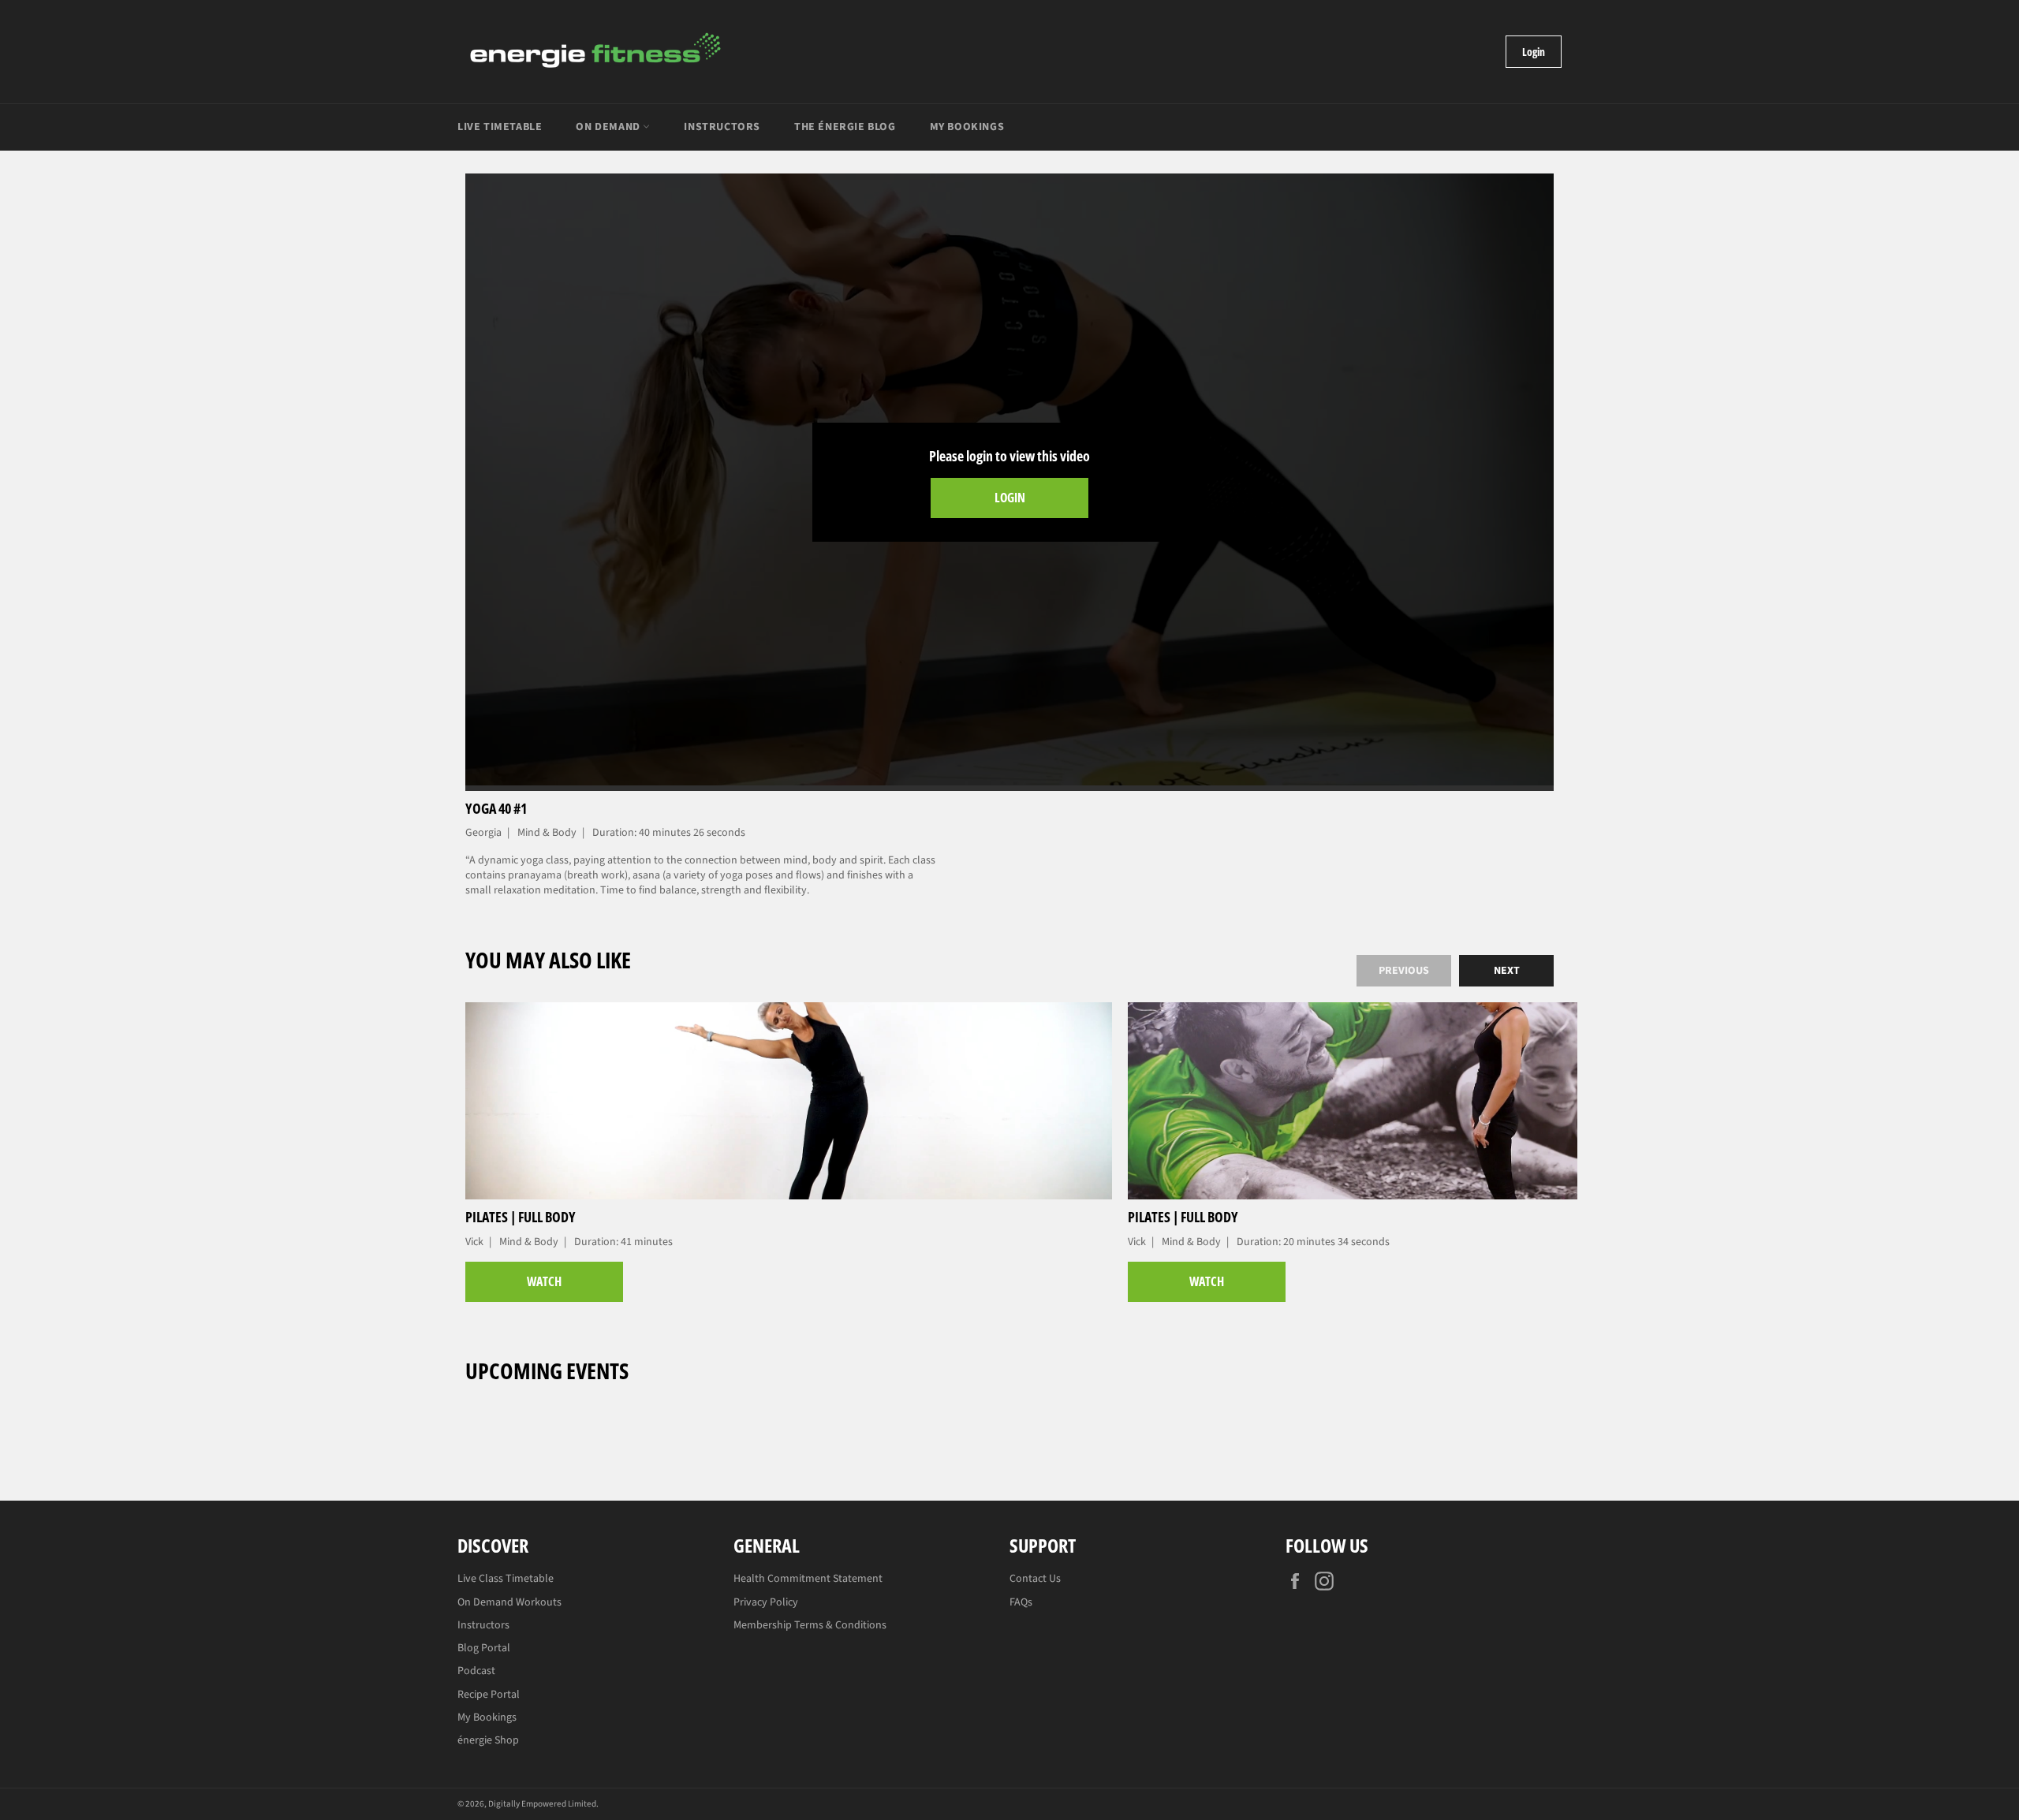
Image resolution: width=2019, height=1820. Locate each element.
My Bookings (967, 127)
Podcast (476, 1671)
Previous (1404, 971)
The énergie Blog (845, 127)
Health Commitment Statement (808, 1579)
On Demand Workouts (509, 1602)
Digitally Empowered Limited (542, 1804)
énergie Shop (488, 1740)
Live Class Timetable (506, 1579)
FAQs (1021, 1602)
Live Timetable (500, 127)
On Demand (609, 127)
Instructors (722, 127)
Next (1507, 971)
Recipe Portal (489, 1695)
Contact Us (1035, 1579)
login (1010, 498)
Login (1534, 52)
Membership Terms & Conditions (810, 1625)
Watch (544, 1281)
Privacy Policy (766, 1602)
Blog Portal (484, 1648)
